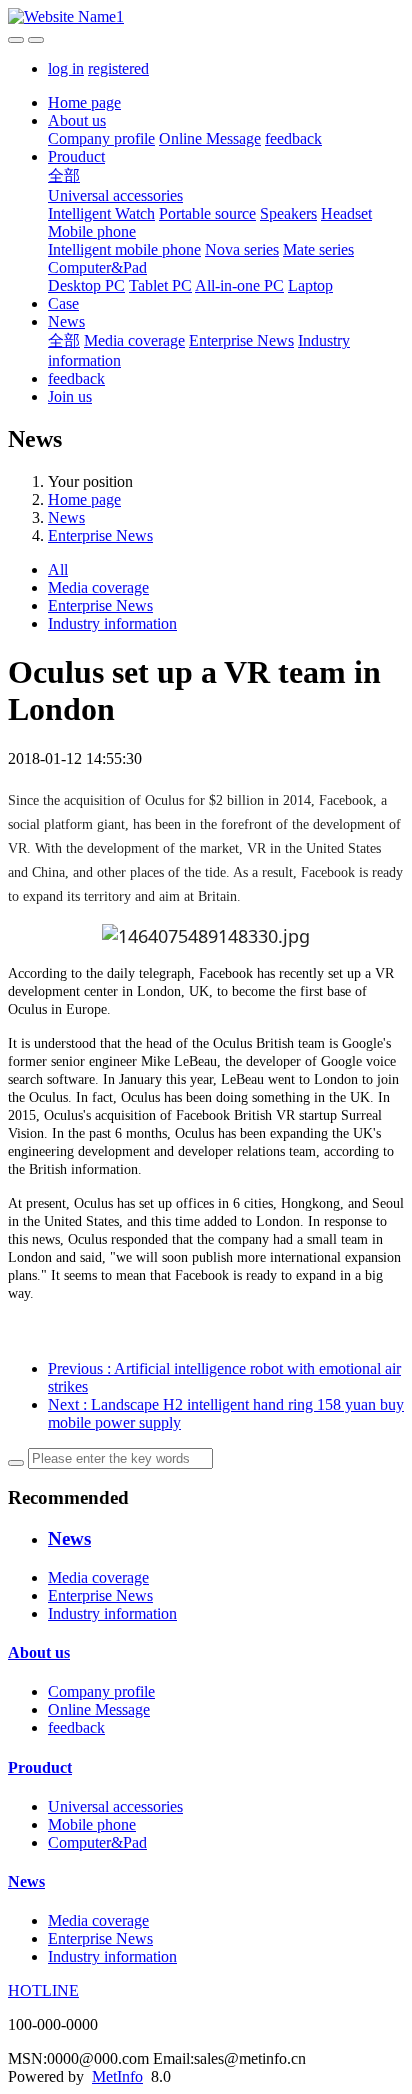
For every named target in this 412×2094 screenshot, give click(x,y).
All (58, 569)
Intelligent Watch (101, 213)
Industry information (112, 623)
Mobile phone (92, 231)
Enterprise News (241, 340)
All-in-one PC (239, 285)
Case (63, 303)
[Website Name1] (206, 17)
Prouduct (76, 156)
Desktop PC (86, 285)
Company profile (101, 138)
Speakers (288, 213)
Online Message (210, 138)
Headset (346, 213)
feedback (293, 138)
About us (77, 120)
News (66, 321)
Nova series (242, 249)
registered (118, 68)
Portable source (207, 213)
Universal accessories (115, 195)
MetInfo (117, 2076)
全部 (64, 175)
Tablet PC (160, 285)
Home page (84, 102)
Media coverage (134, 340)
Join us (70, 396)
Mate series (318, 249)
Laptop (310, 285)
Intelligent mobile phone (124, 249)
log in (66, 68)
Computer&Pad (97, 267)
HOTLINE (43, 1990)
